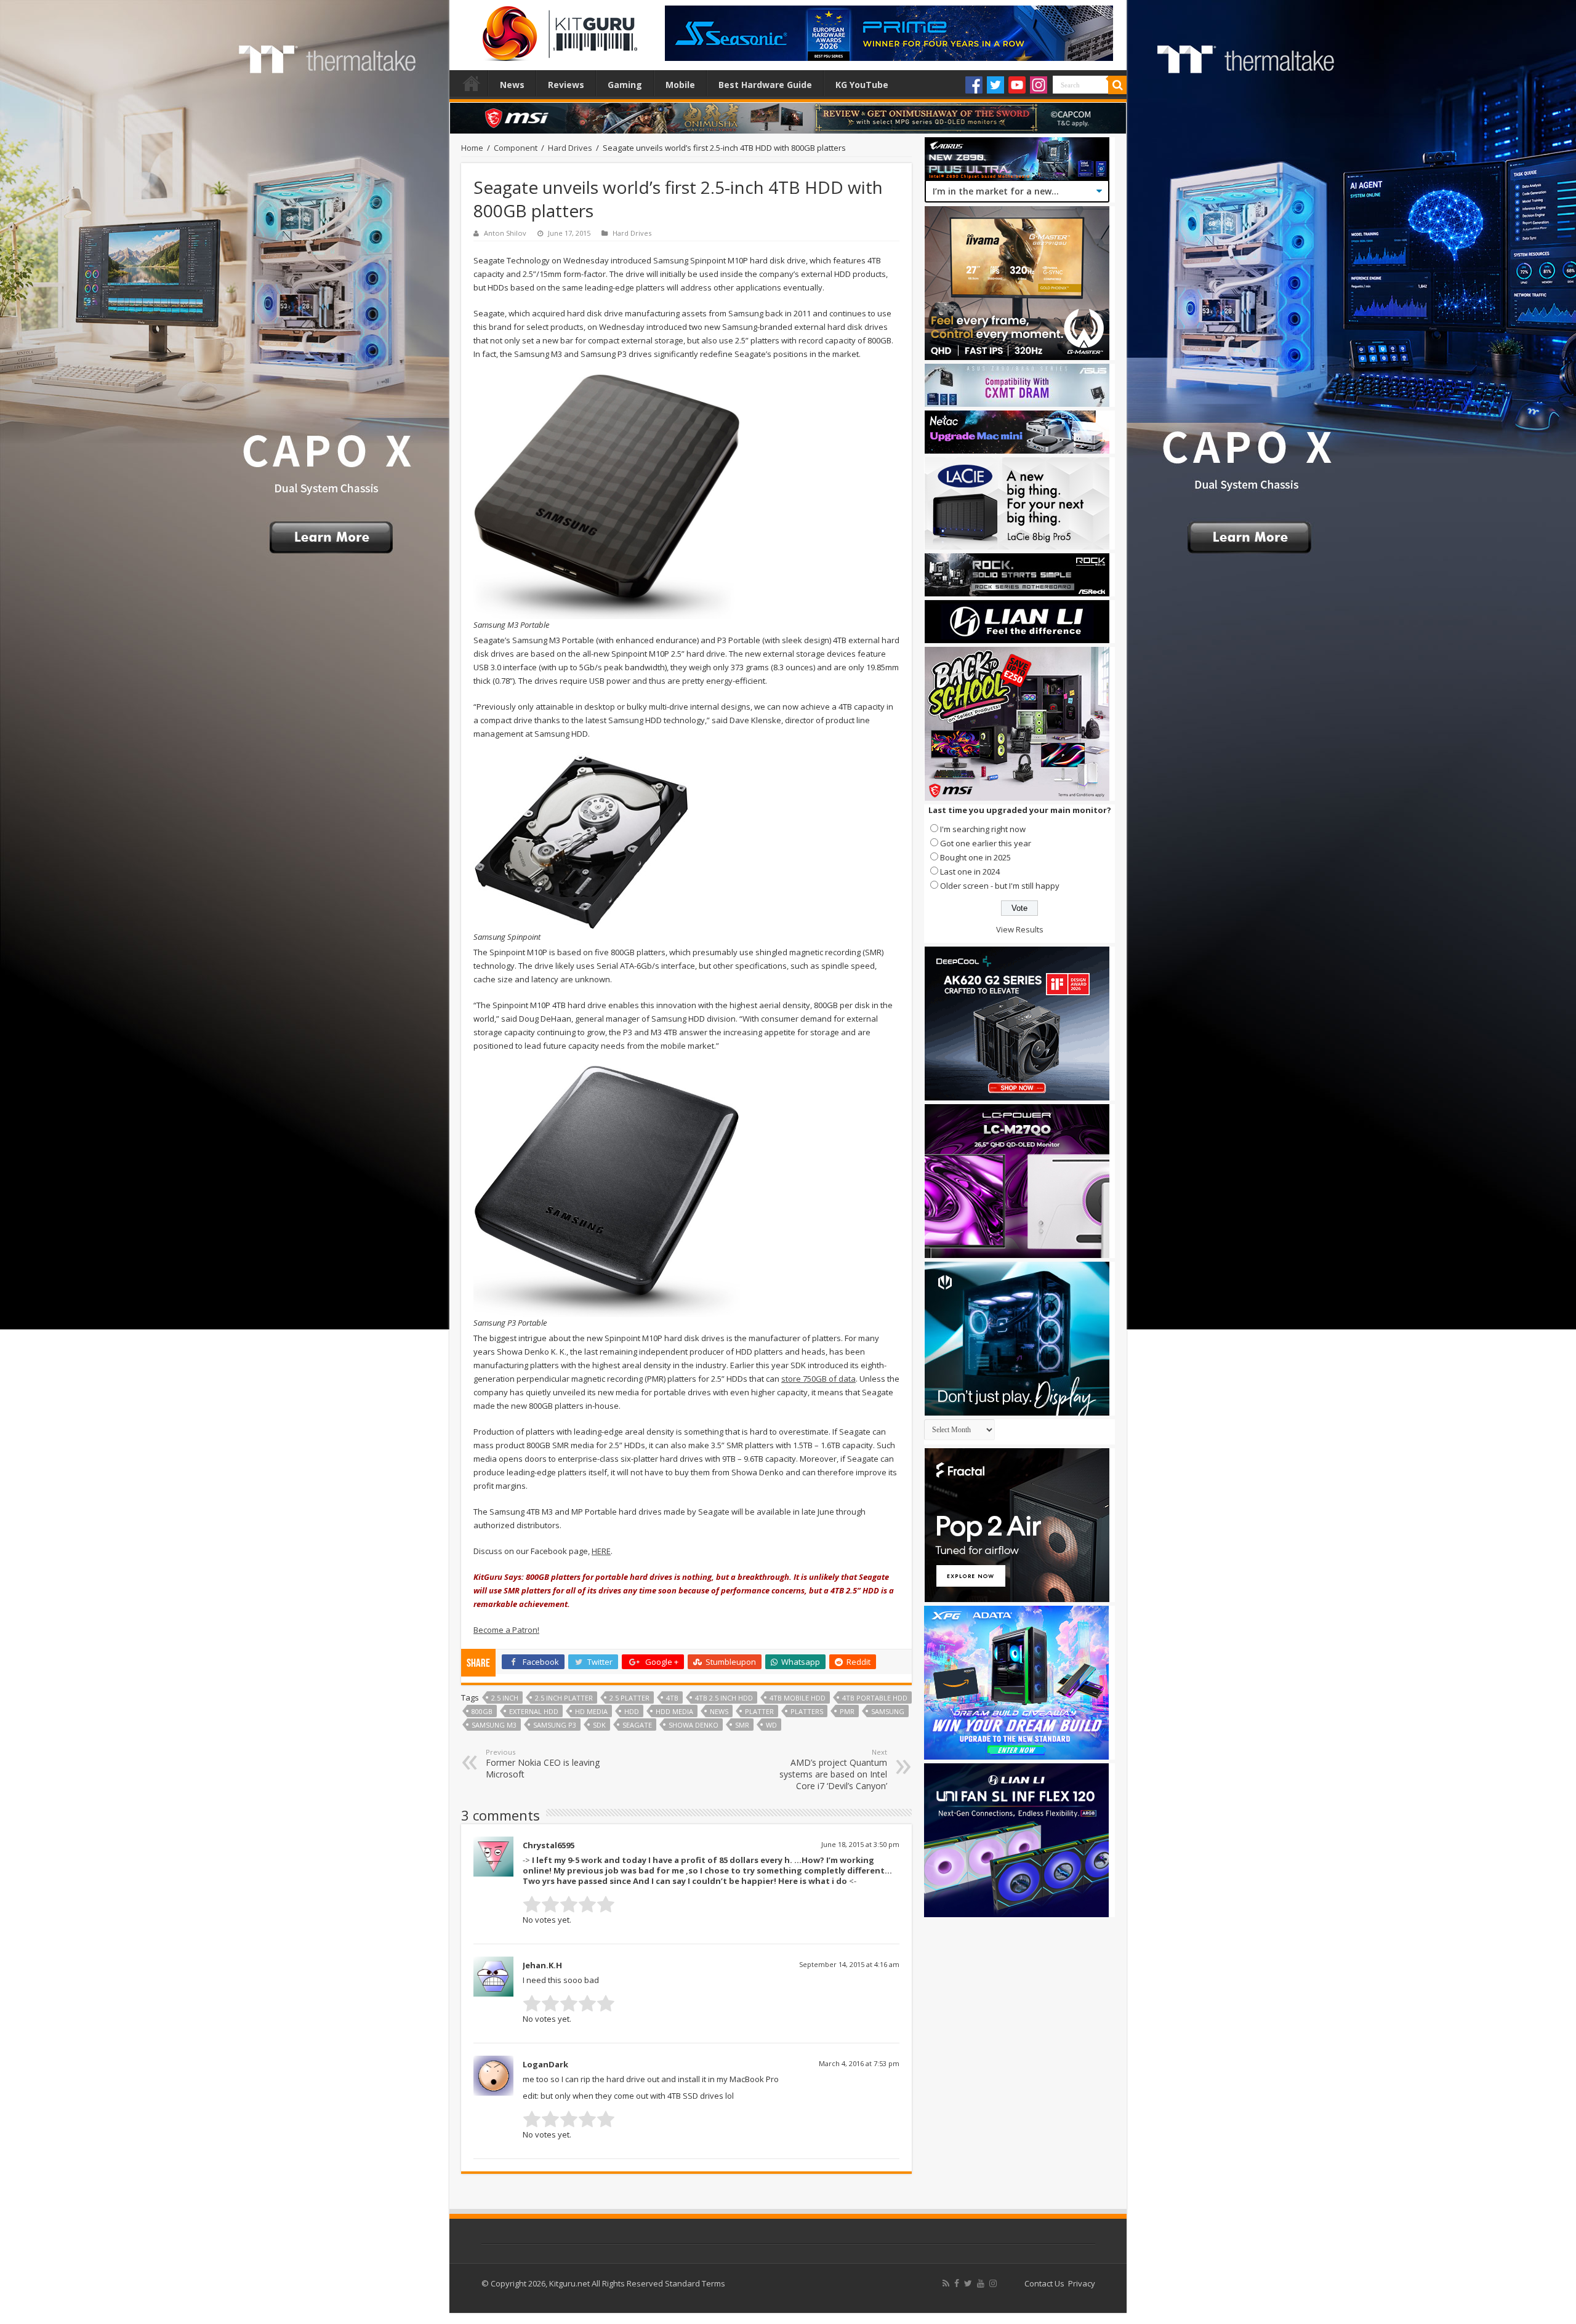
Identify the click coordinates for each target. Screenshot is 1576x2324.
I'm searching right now (983, 829)
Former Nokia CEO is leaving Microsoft (543, 1764)
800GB (482, 1711)
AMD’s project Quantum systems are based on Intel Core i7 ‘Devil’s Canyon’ (833, 1769)
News (512, 85)
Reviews (566, 85)
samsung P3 (555, 1725)
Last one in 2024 (970, 871)
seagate (637, 1725)
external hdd (534, 1711)
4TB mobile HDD (798, 1698)
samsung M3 (494, 1725)
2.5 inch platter (564, 1698)
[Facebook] (974, 85)
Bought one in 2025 (975, 857)
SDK (599, 1725)
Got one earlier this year (986, 843)
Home (472, 83)
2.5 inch (505, 1698)
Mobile (680, 85)
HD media (591, 1711)
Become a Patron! (506, 1630)
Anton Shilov (505, 233)
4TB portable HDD (875, 1698)
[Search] (1117, 85)
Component (516, 148)
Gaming (625, 85)
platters (807, 1711)
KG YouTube (862, 85)
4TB (672, 1698)
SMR (742, 1725)
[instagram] (993, 2283)
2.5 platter (629, 1698)
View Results (1020, 929)
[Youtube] (1017, 85)
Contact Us (1044, 2283)
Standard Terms (695, 2283)
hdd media (674, 1711)
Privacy (1082, 2283)
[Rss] (946, 2283)
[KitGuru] (557, 30)
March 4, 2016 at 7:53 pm (859, 2063)
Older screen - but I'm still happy (1000, 886)
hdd (632, 1711)
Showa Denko (694, 1725)
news (719, 1711)
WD (771, 1725)
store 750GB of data (818, 1379)
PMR (847, 1711)
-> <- (707, 1870)
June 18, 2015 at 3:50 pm (860, 1844)
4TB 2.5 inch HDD (724, 1698)
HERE (601, 1551)
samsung (888, 1711)
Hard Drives (570, 148)
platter (759, 1711)
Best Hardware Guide (765, 85)
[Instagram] (1039, 85)
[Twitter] (995, 85)
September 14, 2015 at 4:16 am (849, 1964)
